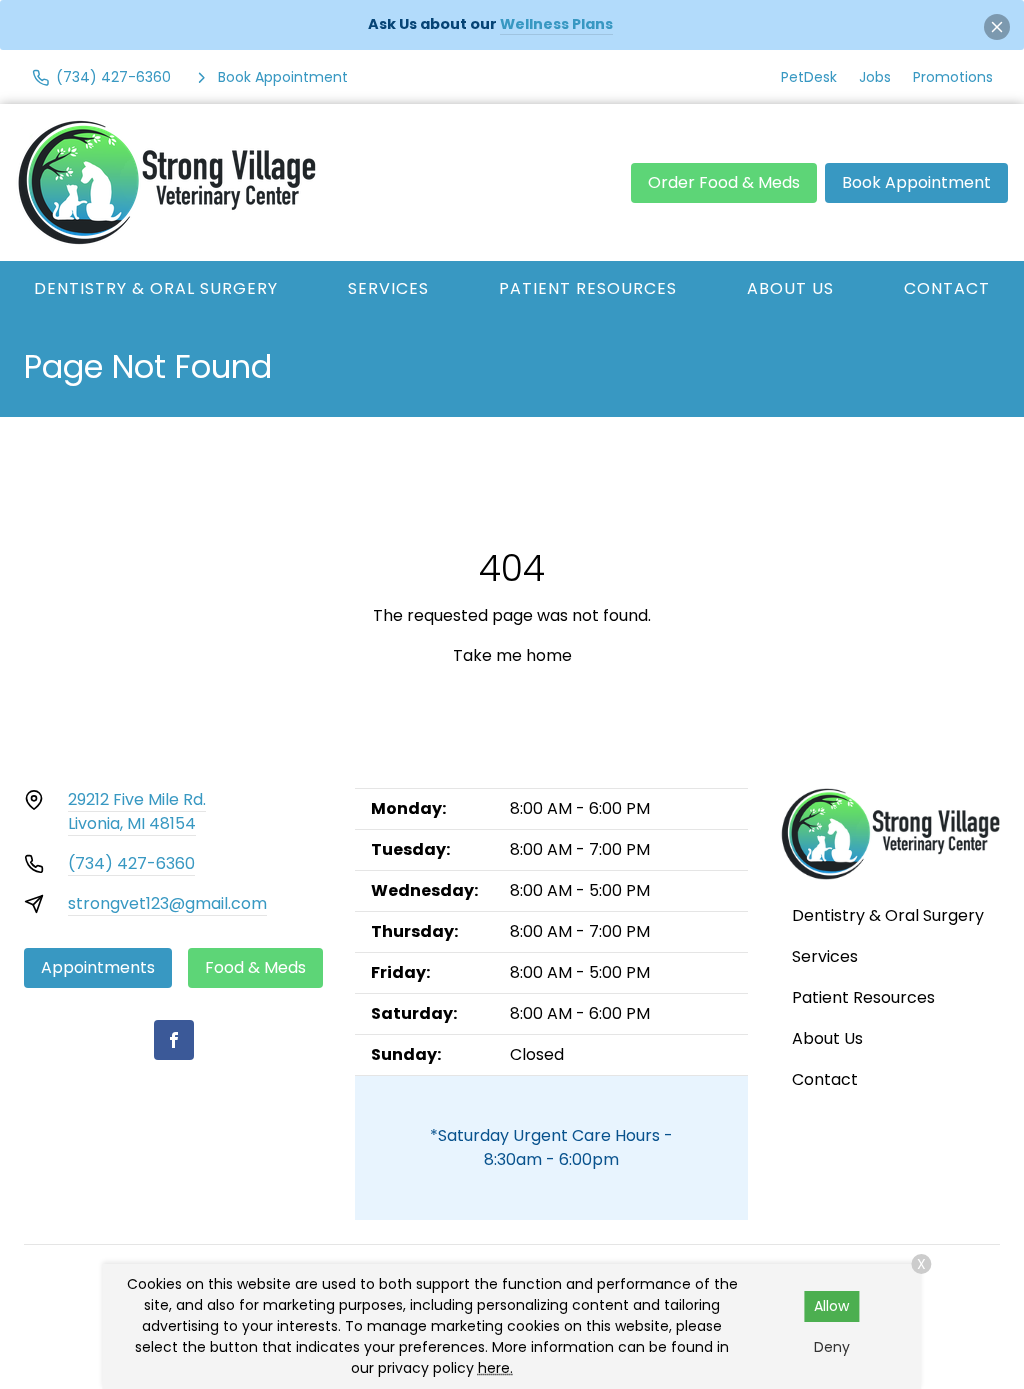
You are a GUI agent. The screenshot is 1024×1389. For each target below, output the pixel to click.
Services (388, 288)
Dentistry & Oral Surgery (156, 288)
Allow (831, 1306)
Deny (832, 1347)
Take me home (512, 655)
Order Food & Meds (724, 182)
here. (495, 1368)
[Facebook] (174, 1040)
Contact (947, 288)
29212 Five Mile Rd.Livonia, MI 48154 (137, 811)
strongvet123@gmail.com (167, 903)
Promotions (953, 77)
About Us (790, 288)
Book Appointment (916, 182)
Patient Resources (588, 288)
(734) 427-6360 (131, 863)
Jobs (875, 77)
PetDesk (809, 77)
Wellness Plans (556, 24)
